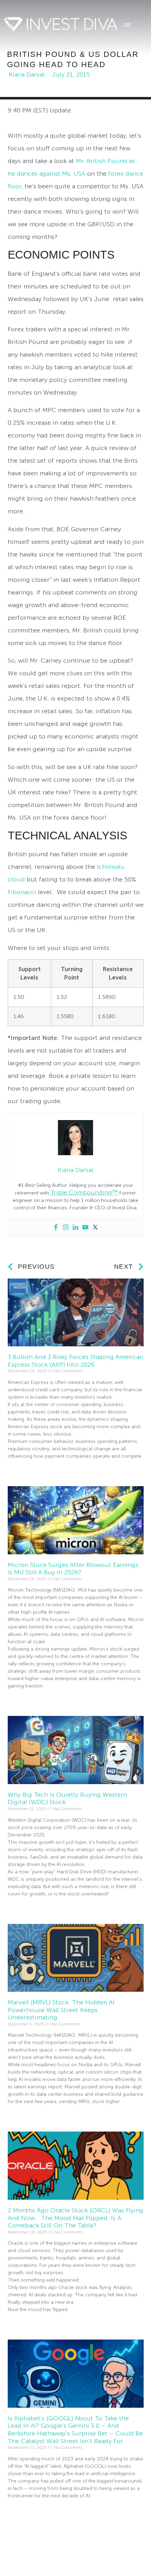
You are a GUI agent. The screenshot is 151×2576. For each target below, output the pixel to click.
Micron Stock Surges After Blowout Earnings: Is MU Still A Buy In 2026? (74, 1569)
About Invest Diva (63, 2550)
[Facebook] (56, 1228)
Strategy (21, 2564)
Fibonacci (22, 892)
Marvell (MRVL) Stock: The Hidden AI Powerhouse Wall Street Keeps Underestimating (61, 2010)
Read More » (21, 1469)
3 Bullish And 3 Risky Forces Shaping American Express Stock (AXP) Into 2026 (75, 1361)
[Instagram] (66, 1228)
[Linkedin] (75, 1228)
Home (18, 2550)
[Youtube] (85, 1228)
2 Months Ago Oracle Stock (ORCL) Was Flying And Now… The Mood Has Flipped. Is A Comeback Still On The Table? (75, 2218)
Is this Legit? (118, 2550)
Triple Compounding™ (84, 1192)
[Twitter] (95, 1228)
